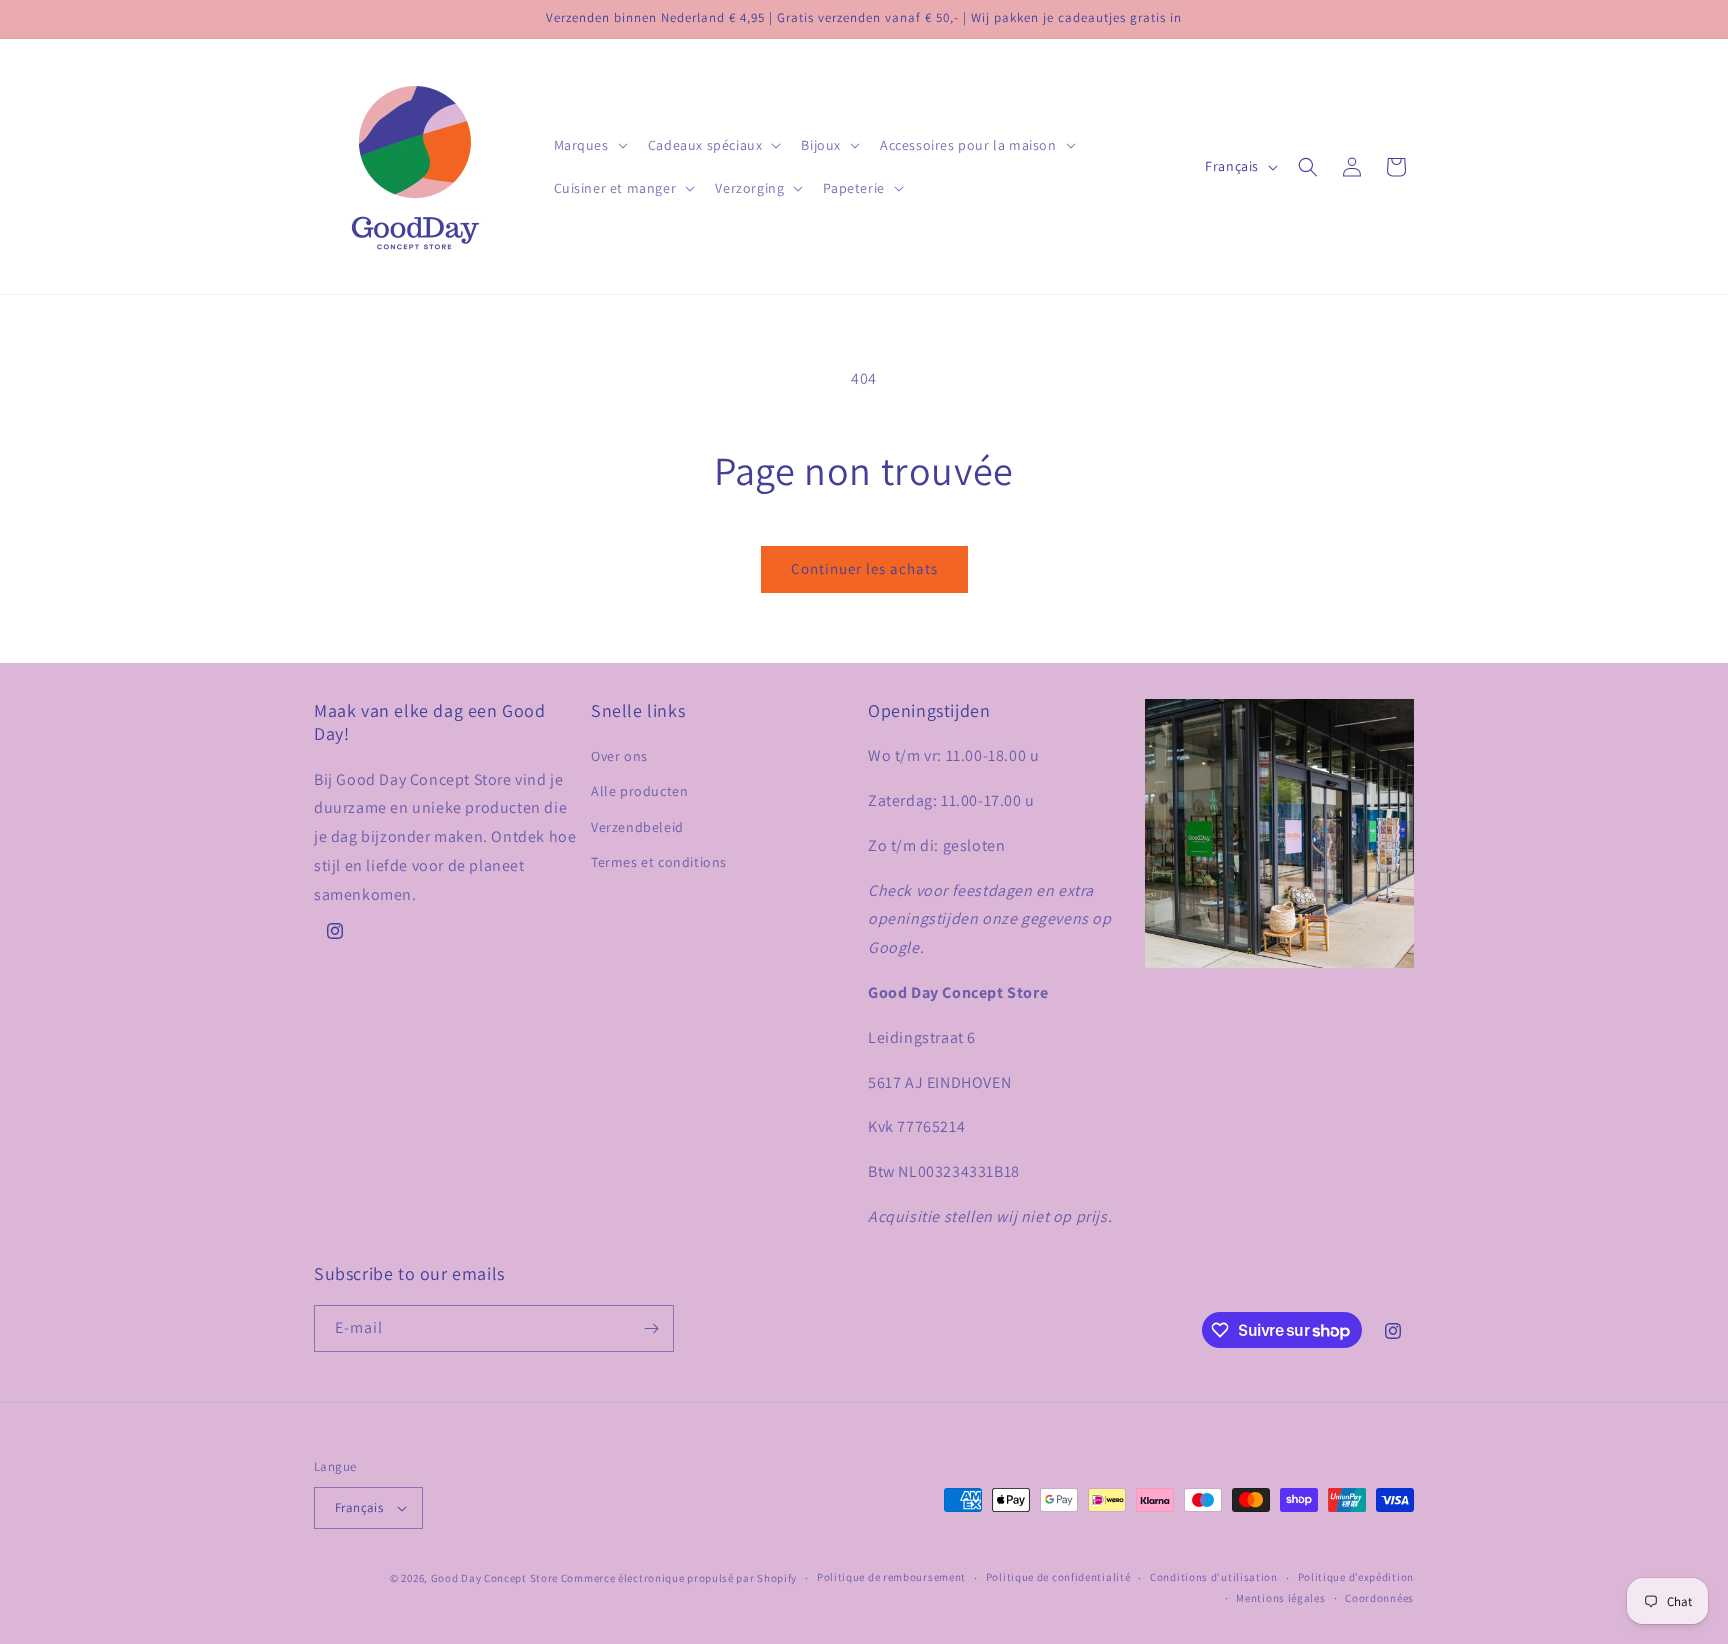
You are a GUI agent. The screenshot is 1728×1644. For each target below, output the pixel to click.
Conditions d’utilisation (1214, 1577)
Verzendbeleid (637, 827)
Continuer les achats (864, 568)
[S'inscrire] (651, 1328)
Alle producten (639, 791)
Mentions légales (1280, 1598)
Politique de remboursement (891, 1577)
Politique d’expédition (1356, 1577)
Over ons (619, 756)
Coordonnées (1379, 1598)
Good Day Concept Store (494, 1578)
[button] (589, 145)
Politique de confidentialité (1058, 1577)
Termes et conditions (659, 862)
